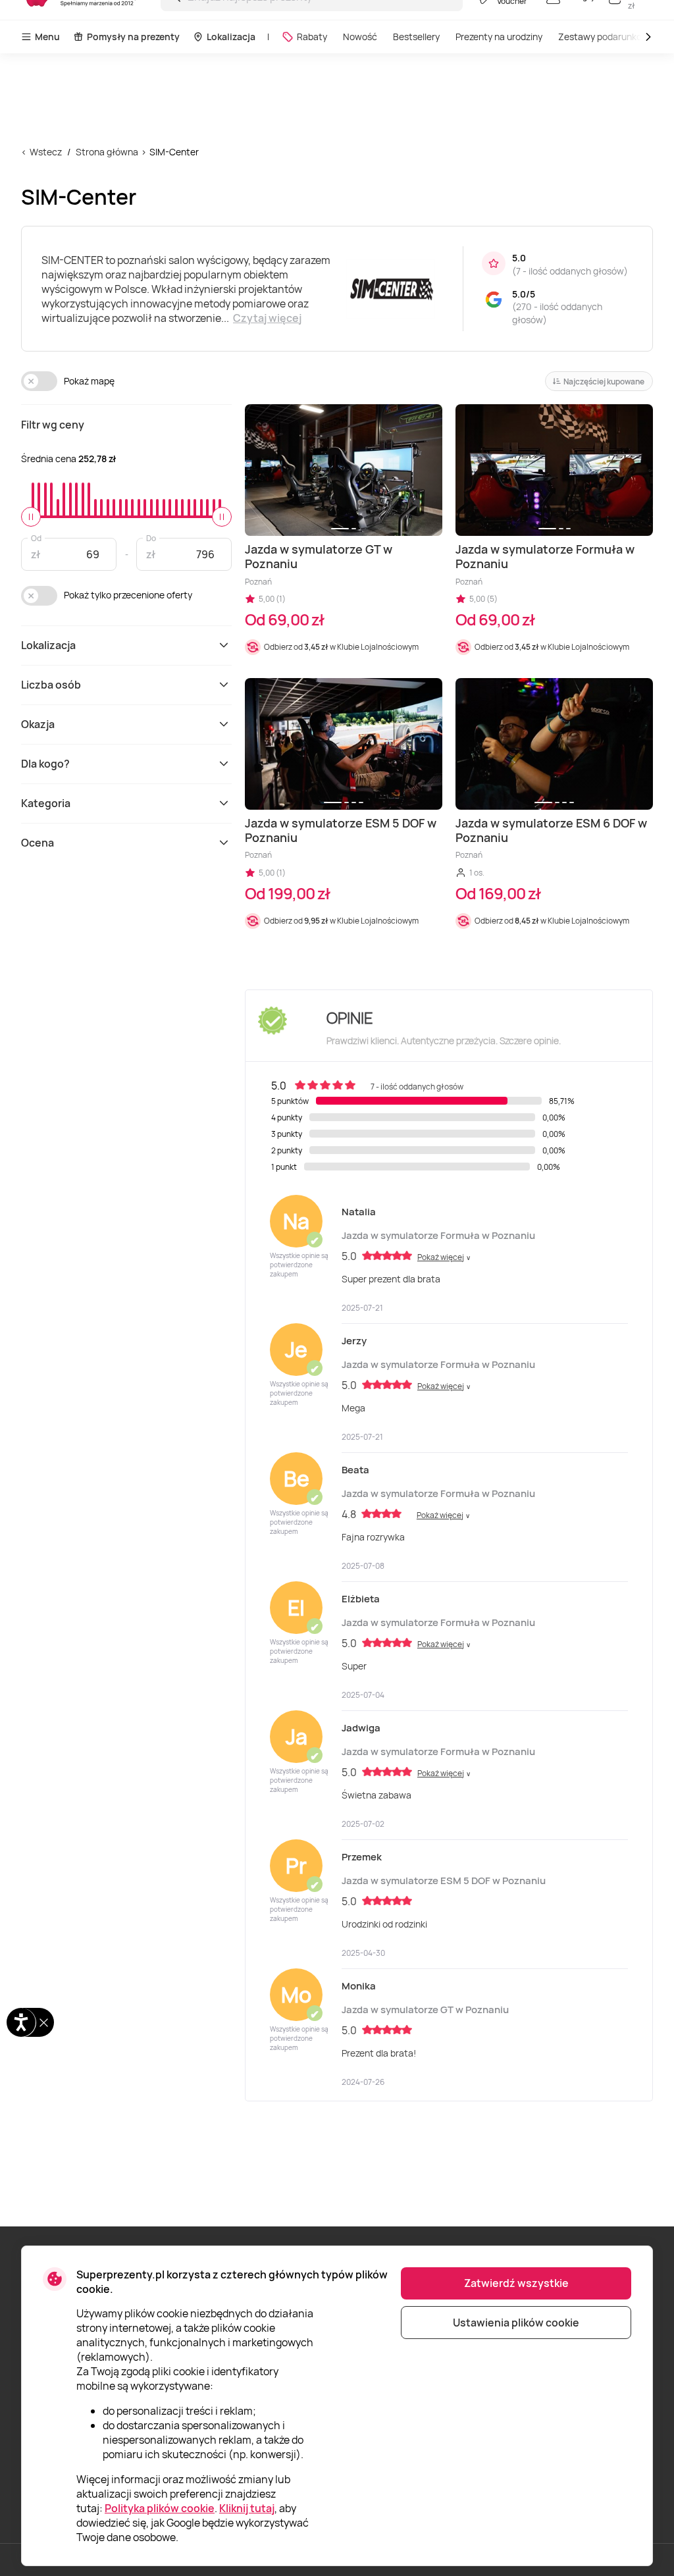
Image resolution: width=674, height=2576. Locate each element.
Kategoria (46, 803)
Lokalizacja (231, 37)
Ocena (38, 843)
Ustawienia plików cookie (516, 2323)
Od (36, 538)
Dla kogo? (45, 764)
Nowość (360, 37)
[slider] (31, 517)
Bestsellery (416, 37)
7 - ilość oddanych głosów (570, 271)
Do (151, 538)
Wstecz (46, 152)
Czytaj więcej (267, 318)
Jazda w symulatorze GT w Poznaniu (425, 2010)
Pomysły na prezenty (133, 37)
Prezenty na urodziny (499, 37)
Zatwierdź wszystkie (516, 2283)
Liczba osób (51, 685)
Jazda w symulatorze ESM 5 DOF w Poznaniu (444, 1880)
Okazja (38, 724)
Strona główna (107, 152)
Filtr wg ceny (53, 425)
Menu (47, 37)
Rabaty (312, 37)
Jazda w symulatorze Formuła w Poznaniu (438, 1235)
